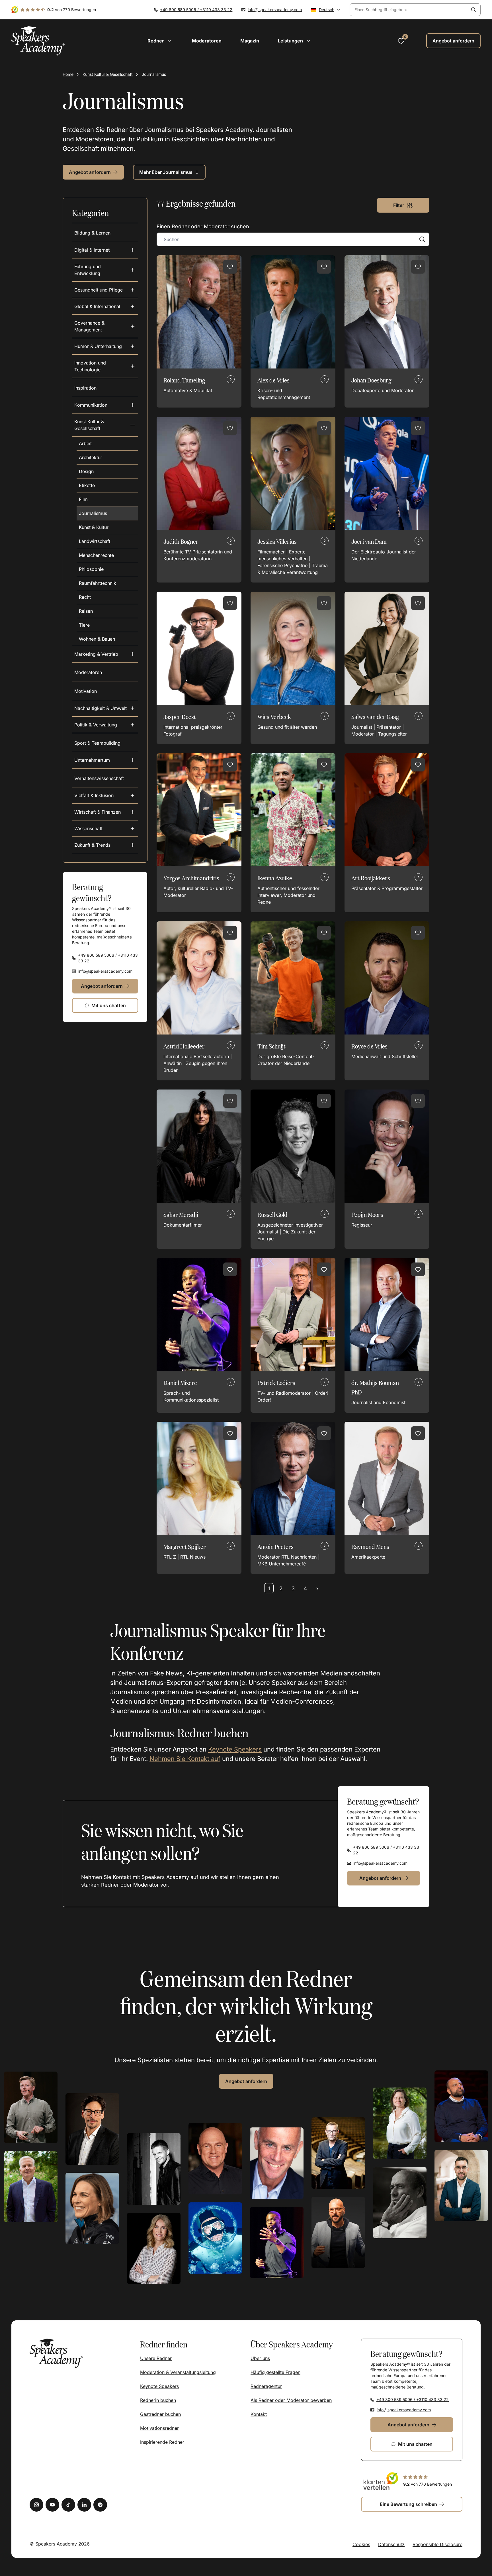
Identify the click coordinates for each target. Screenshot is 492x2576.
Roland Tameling (184, 380)
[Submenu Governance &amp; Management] (133, 326)
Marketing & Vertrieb (96, 654)
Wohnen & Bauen (97, 639)
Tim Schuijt (271, 1046)
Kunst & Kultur (94, 527)
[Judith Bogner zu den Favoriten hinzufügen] (230, 428)
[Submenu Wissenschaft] (132, 828)
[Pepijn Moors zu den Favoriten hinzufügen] (418, 1101)
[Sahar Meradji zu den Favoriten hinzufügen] (230, 1101)
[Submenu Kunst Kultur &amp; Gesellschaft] (133, 425)
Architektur (91, 457)
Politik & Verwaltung (96, 725)
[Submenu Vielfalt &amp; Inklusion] (132, 795)
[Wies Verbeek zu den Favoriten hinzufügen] (324, 603)
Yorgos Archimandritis (191, 878)
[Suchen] (422, 239)
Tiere (84, 625)
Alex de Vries (273, 380)
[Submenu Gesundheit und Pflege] (132, 290)
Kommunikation (91, 405)
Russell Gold (272, 1214)
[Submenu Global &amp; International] (132, 306)
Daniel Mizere (180, 1383)
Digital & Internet (92, 250)
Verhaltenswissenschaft (99, 778)
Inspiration (85, 388)
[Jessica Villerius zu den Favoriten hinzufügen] (324, 428)
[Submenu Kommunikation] (132, 405)
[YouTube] (52, 2505)
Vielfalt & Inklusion (94, 795)
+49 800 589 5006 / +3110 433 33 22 (196, 10)
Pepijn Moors (367, 1214)
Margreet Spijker (185, 1546)
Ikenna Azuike (275, 878)
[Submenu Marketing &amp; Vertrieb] (132, 654)
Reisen (86, 611)
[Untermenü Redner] (170, 41)
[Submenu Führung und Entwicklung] (133, 270)
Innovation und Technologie (90, 366)
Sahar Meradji (181, 1214)
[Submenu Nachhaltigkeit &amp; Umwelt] (132, 708)
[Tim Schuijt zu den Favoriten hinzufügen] (324, 933)
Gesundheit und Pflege (99, 290)
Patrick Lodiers (276, 1383)
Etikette (87, 485)
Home (68, 74)
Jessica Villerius (277, 541)
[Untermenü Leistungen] (309, 41)
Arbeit (85, 443)
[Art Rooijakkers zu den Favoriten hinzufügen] (418, 765)
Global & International (97, 306)
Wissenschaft (88, 828)
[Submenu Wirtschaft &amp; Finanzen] (132, 812)
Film (83, 499)
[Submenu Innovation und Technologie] (133, 366)
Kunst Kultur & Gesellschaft (108, 74)
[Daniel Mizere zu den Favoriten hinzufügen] (230, 1269)
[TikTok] (68, 2505)
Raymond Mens (370, 1546)
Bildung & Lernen (92, 233)
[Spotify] (100, 2505)
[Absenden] (473, 10)
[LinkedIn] (84, 2505)
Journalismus (93, 513)
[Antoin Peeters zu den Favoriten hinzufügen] (324, 1433)
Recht (85, 597)
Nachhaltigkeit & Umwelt (101, 708)
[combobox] (408, 10)
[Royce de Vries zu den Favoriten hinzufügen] (418, 933)
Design (86, 471)
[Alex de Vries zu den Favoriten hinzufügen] (324, 267)
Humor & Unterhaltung (98, 346)
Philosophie (91, 569)
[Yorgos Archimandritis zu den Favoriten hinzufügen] (230, 765)
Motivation (86, 691)
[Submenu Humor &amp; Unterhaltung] (132, 346)
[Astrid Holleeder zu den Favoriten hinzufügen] (230, 933)
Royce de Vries (369, 1046)
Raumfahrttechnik (98, 583)
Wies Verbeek (274, 717)
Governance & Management (89, 326)
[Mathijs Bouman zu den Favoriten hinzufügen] (418, 1269)
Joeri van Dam (369, 541)
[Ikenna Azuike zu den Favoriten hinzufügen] (324, 765)
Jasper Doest (180, 717)
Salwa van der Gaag (375, 717)
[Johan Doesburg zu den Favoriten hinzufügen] (418, 267)
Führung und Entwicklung (88, 270)
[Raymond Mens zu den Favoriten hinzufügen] (418, 1433)
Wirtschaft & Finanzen (98, 812)
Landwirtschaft (95, 541)
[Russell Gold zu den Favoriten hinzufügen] (324, 1101)
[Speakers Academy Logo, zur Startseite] (38, 41)
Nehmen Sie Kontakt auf (185, 1759)
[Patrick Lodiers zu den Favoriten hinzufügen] (324, 1269)
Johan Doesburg (371, 380)
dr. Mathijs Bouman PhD (375, 1387)
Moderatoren (88, 672)
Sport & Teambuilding (97, 743)
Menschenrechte (96, 555)
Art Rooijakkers (371, 878)
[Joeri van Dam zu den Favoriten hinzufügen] (418, 428)
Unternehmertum (92, 760)
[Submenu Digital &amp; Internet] (132, 250)
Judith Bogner (181, 541)
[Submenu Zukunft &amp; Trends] (132, 845)
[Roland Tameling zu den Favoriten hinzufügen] (230, 267)
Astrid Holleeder (184, 1046)
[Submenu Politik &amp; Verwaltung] (132, 725)
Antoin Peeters (275, 1546)
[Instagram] (36, 2505)
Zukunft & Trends (92, 845)
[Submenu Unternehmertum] (132, 760)
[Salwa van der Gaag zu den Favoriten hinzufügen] (418, 603)
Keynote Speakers (235, 1749)
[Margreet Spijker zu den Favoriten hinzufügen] (230, 1433)
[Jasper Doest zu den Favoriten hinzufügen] (230, 603)
